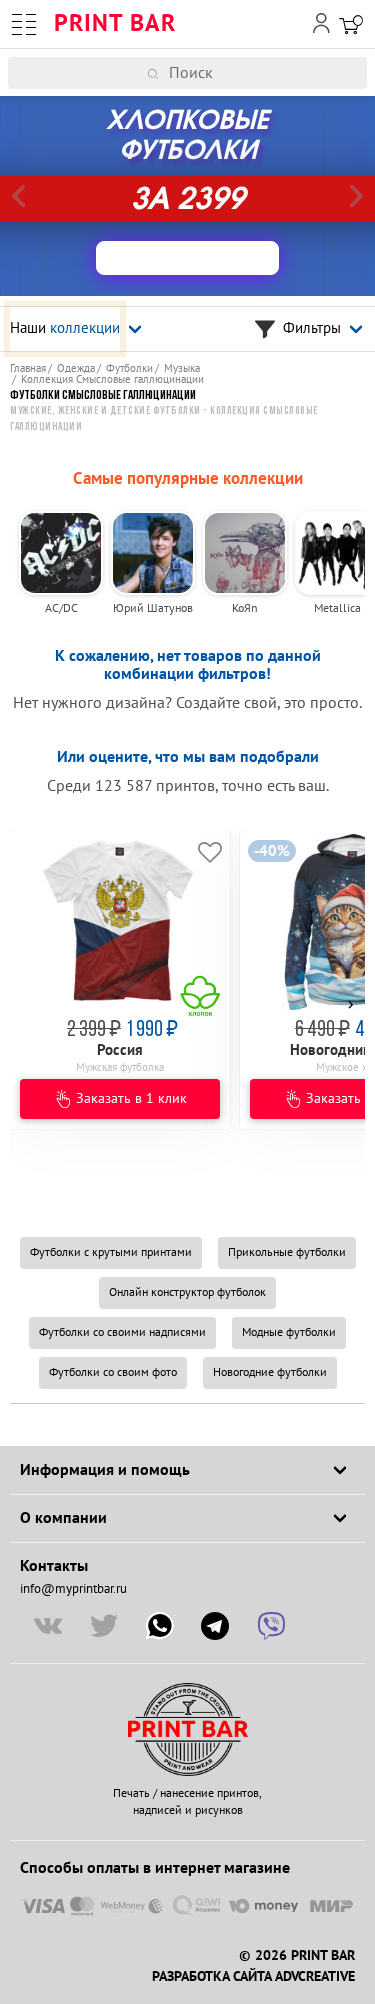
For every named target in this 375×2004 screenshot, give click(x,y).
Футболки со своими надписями (122, 1332)
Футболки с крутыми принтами (111, 1252)
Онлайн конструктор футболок (187, 1292)
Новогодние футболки (270, 1372)
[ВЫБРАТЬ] (187, 258)
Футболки (129, 368)
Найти (362, 73)
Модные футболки (289, 1332)
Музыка (182, 368)
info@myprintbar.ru (73, 1589)
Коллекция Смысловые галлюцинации (112, 379)
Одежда (76, 368)
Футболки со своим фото (113, 1372)
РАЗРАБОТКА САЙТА (211, 1977)
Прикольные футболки (287, 1252)
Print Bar (115, 24)
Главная (28, 368)
